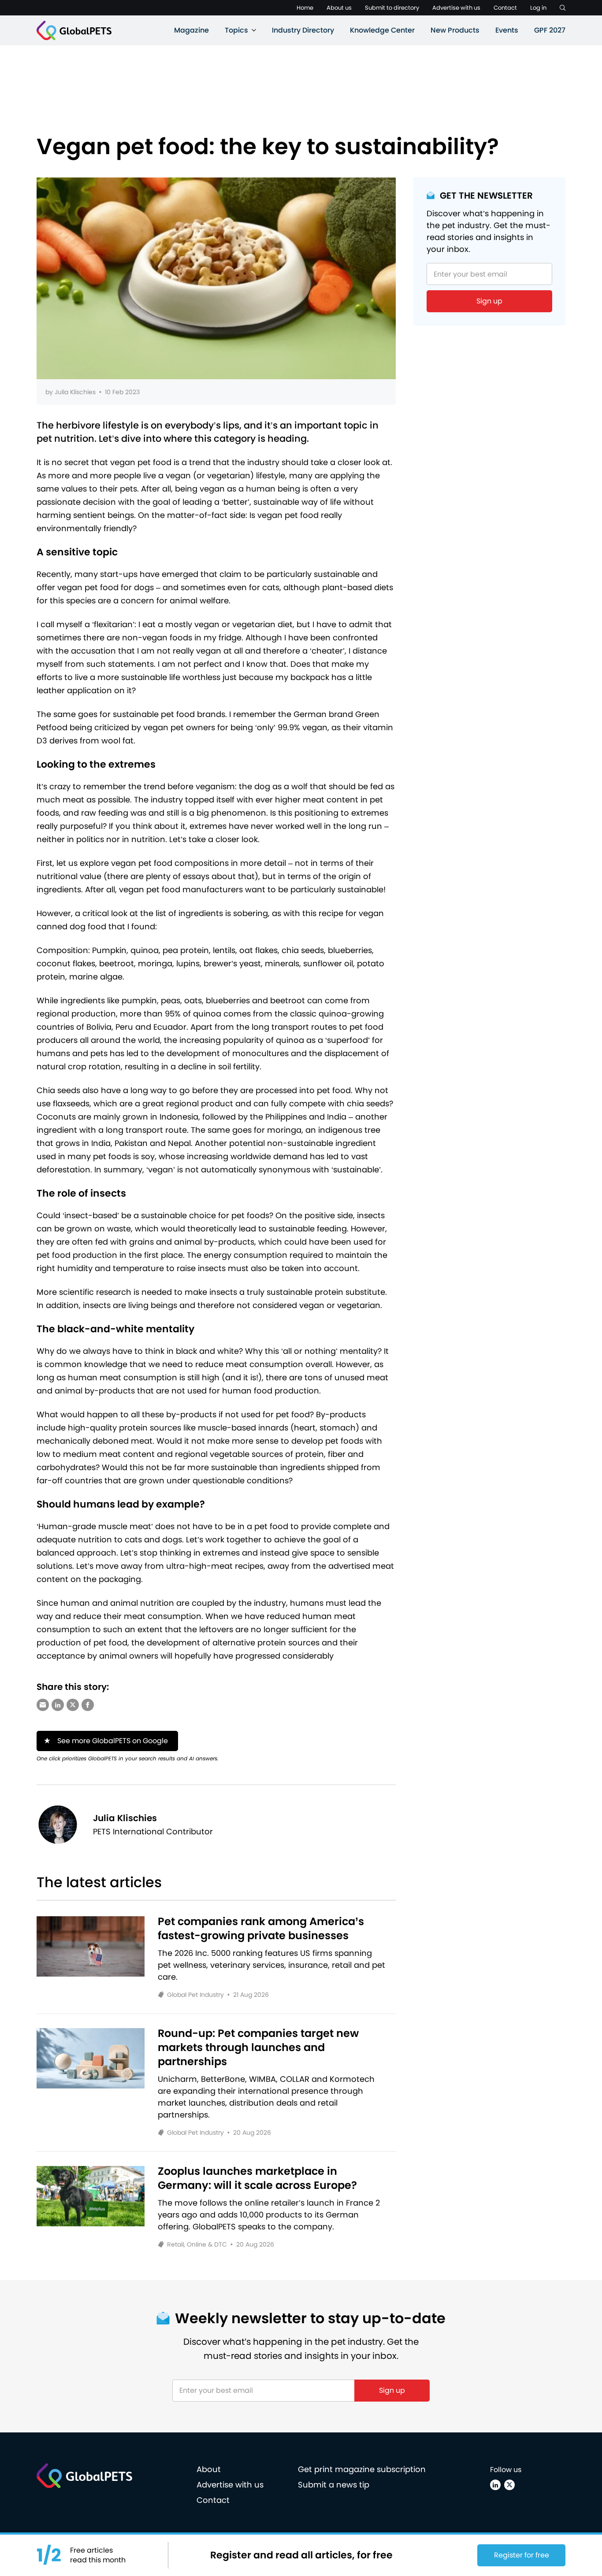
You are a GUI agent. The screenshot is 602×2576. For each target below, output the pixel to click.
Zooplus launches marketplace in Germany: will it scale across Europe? (257, 2178)
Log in (538, 8)
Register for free (522, 2555)
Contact (505, 8)
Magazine (191, 30)
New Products (455, 30)
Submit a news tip (334, 2485)
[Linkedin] (495, 2485)
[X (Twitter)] (509, 2485)
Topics (236, 30)
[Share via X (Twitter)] (73, 1705)
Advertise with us (456, 8)
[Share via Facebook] (88, 1705)
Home (305, 8)
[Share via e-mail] (43, 1705)
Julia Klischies (75, 392)
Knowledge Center (382, 30)
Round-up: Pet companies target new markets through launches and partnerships (258, 2047)
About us (339, 8)
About (209, 2469)
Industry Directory (303, 30)
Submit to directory (392, 8)
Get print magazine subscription (362, 2469)
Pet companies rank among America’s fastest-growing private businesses (261, 1929)
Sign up (489, 301)
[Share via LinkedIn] (58, 1705)
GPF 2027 (550, 30)
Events (507, 30)
